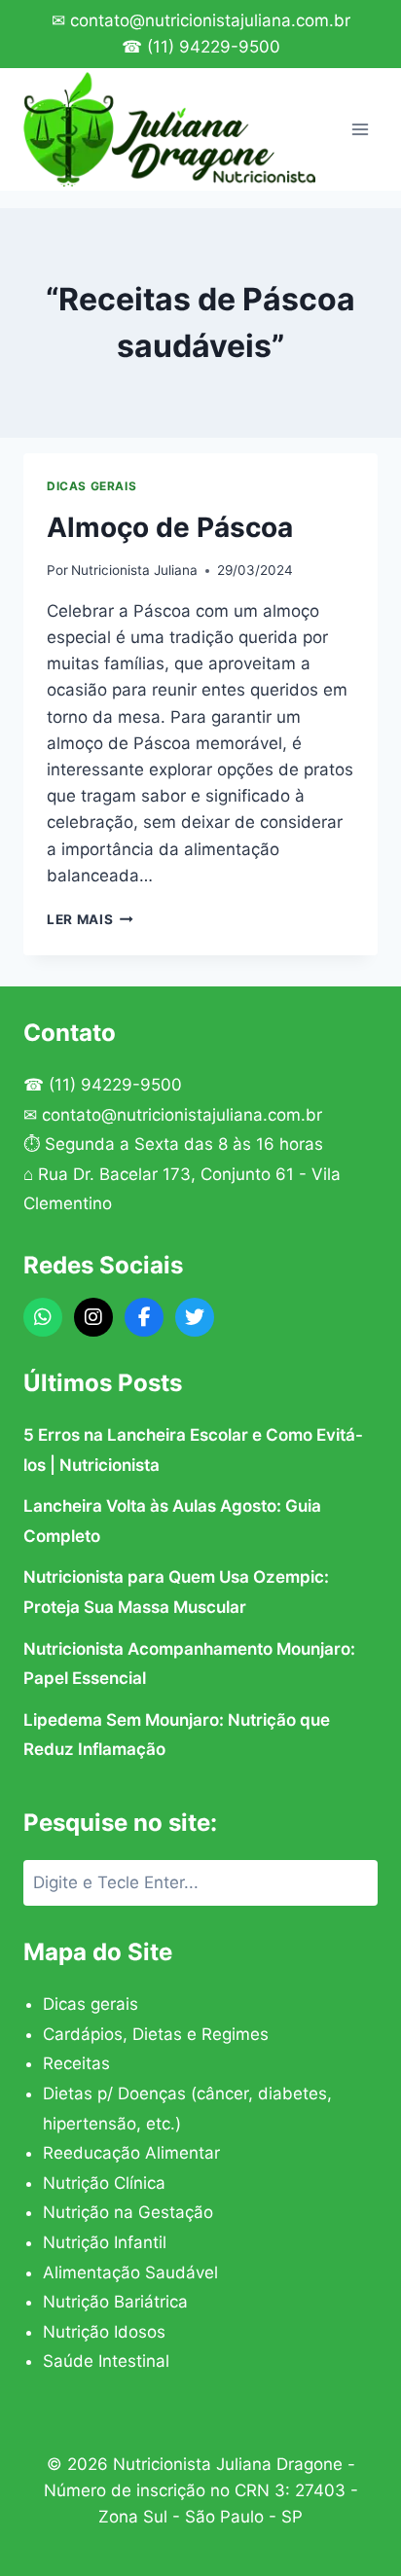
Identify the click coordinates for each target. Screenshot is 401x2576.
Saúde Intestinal (106, 2361)
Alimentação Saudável (130, 2272)
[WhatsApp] (43, 1317)
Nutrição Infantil (105, 2242)
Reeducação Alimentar (131, 2153)
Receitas (76, 2063)
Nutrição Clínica (104, 2183)
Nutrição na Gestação (128, 2212)
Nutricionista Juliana (134, 570)
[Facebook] (144, 1317)
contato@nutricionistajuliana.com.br (182, 1115)
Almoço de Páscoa (170, 527)
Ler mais (90, 919)
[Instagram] (93, 1317)
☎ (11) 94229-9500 (201, 47)
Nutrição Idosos (104, 2332)
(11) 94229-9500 (115, 1085)
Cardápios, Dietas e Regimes (156, 2034)
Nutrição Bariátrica (115, 2302)
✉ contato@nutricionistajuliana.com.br (201, 20)
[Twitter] (195, 1317)
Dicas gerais (91, 486)
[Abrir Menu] (360, 129)
